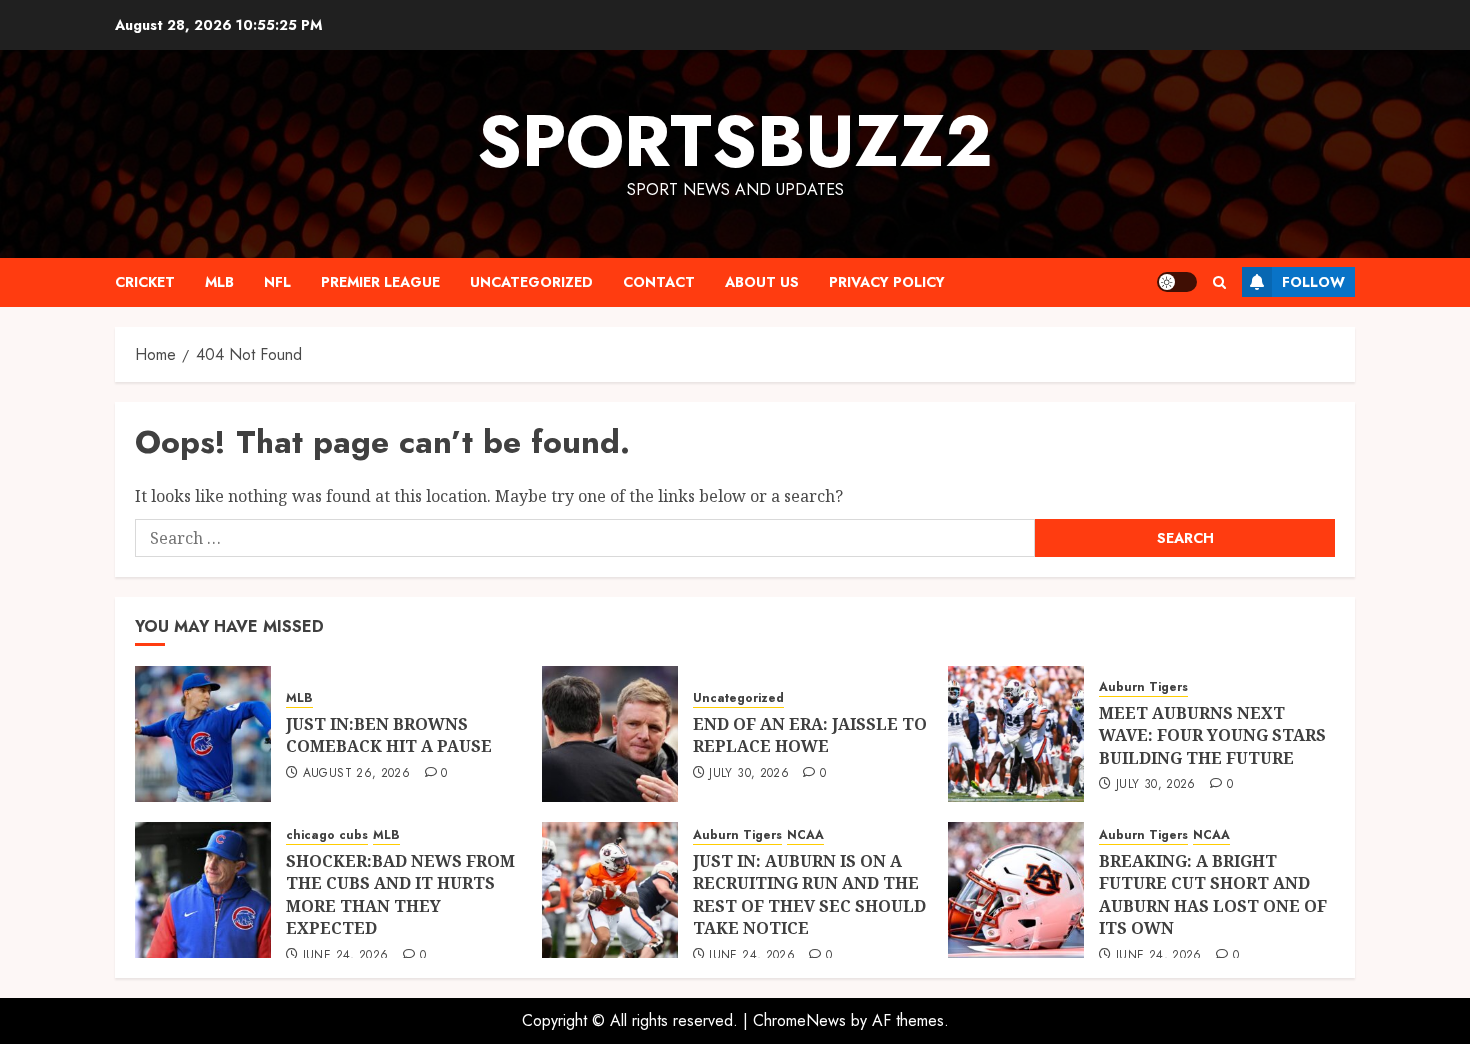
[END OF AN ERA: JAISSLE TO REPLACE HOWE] (610, 734)
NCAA (805, 835)
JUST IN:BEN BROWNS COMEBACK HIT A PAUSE (389, 735)
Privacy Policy (887, 282)
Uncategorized (531, 282)
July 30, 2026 (749, 774)
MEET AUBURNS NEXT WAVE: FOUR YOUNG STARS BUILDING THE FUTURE (1212, 735)
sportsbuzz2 (735, 141)
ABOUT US (762, 282)
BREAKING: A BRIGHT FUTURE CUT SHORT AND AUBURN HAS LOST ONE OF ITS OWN (1213, 894)
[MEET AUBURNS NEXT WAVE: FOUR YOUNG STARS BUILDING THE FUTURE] (1016, 734)
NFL (277, 282)
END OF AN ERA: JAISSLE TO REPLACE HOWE (810, 735)
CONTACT (659, 282)
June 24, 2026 (346, 956)
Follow (1313, 282)
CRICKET (145, 282)
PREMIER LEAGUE (380, 282)
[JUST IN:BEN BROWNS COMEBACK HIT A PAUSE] (203, 734)
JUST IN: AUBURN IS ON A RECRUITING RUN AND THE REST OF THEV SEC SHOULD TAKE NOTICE (809, 894)
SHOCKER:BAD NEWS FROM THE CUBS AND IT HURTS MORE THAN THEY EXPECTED (400, 894)
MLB (219, 282)
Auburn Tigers (1143, 687)
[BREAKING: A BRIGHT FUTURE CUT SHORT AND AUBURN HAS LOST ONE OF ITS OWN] (1016, 890)
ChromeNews (799, 1020)
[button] (1219, 282)
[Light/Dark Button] (1177, 282)
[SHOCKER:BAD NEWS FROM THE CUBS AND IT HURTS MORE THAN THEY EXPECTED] (203, 890)
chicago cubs (327, 835)
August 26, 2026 (356, 774)
